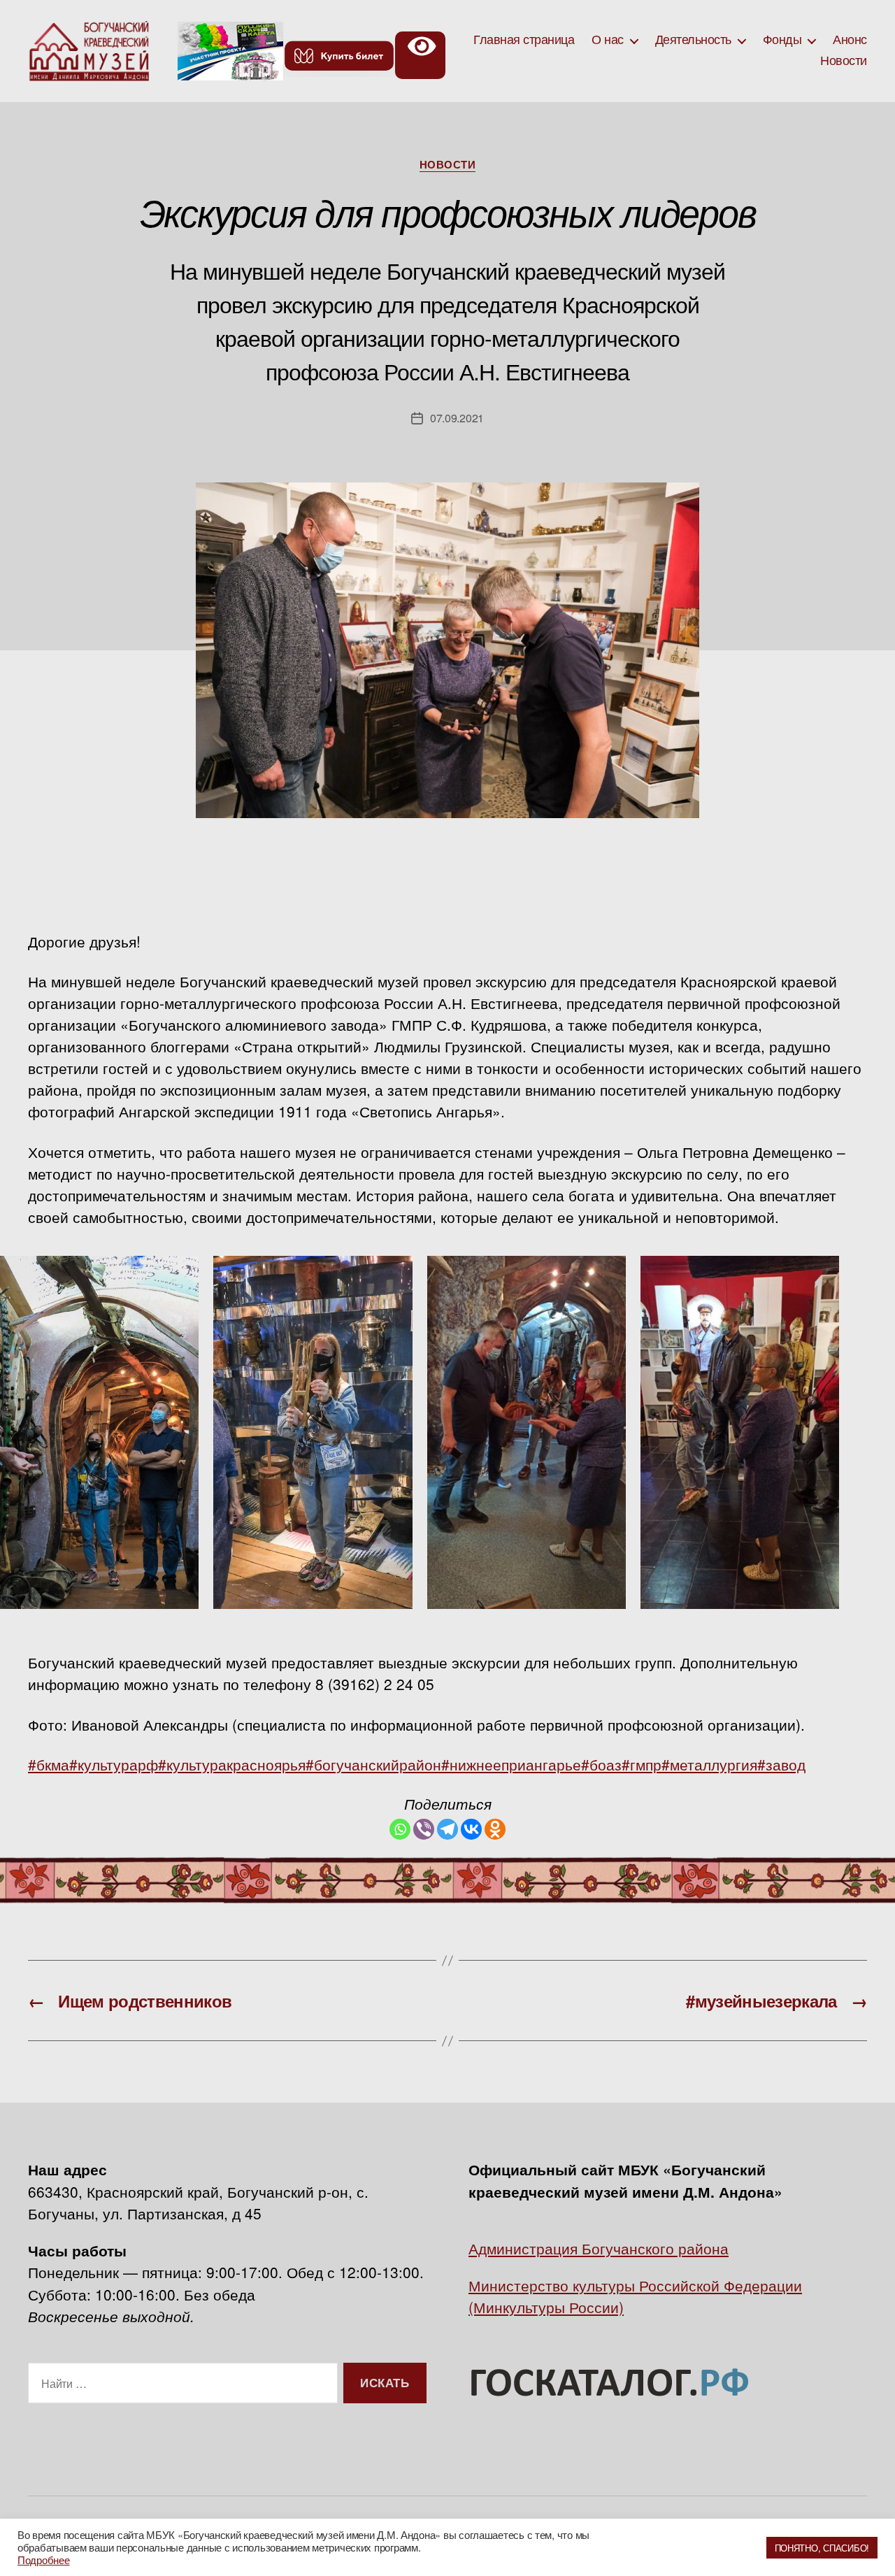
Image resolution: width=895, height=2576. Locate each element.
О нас (608, 40)
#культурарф (114, 1764)
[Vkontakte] (471, 1829)
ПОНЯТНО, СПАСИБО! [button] (822, 2548)
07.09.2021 (457, 418)
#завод (781, 1764)
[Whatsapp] (400, 1829)
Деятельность (693, 40)
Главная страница (524, 40)
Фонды (782, 40)
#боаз (601, 1764)
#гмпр (642, 1764)
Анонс (850, 40)
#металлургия (709, 1764)
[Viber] (424, 1829)
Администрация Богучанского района (599, 2248)
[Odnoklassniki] (495, 1829)
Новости (844, 61)
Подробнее (44, 2560)
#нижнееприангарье (511, 1764)
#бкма (49, 1764)
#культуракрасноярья (232, 1764)
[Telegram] (447, 1829)
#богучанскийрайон (373, 1764)
